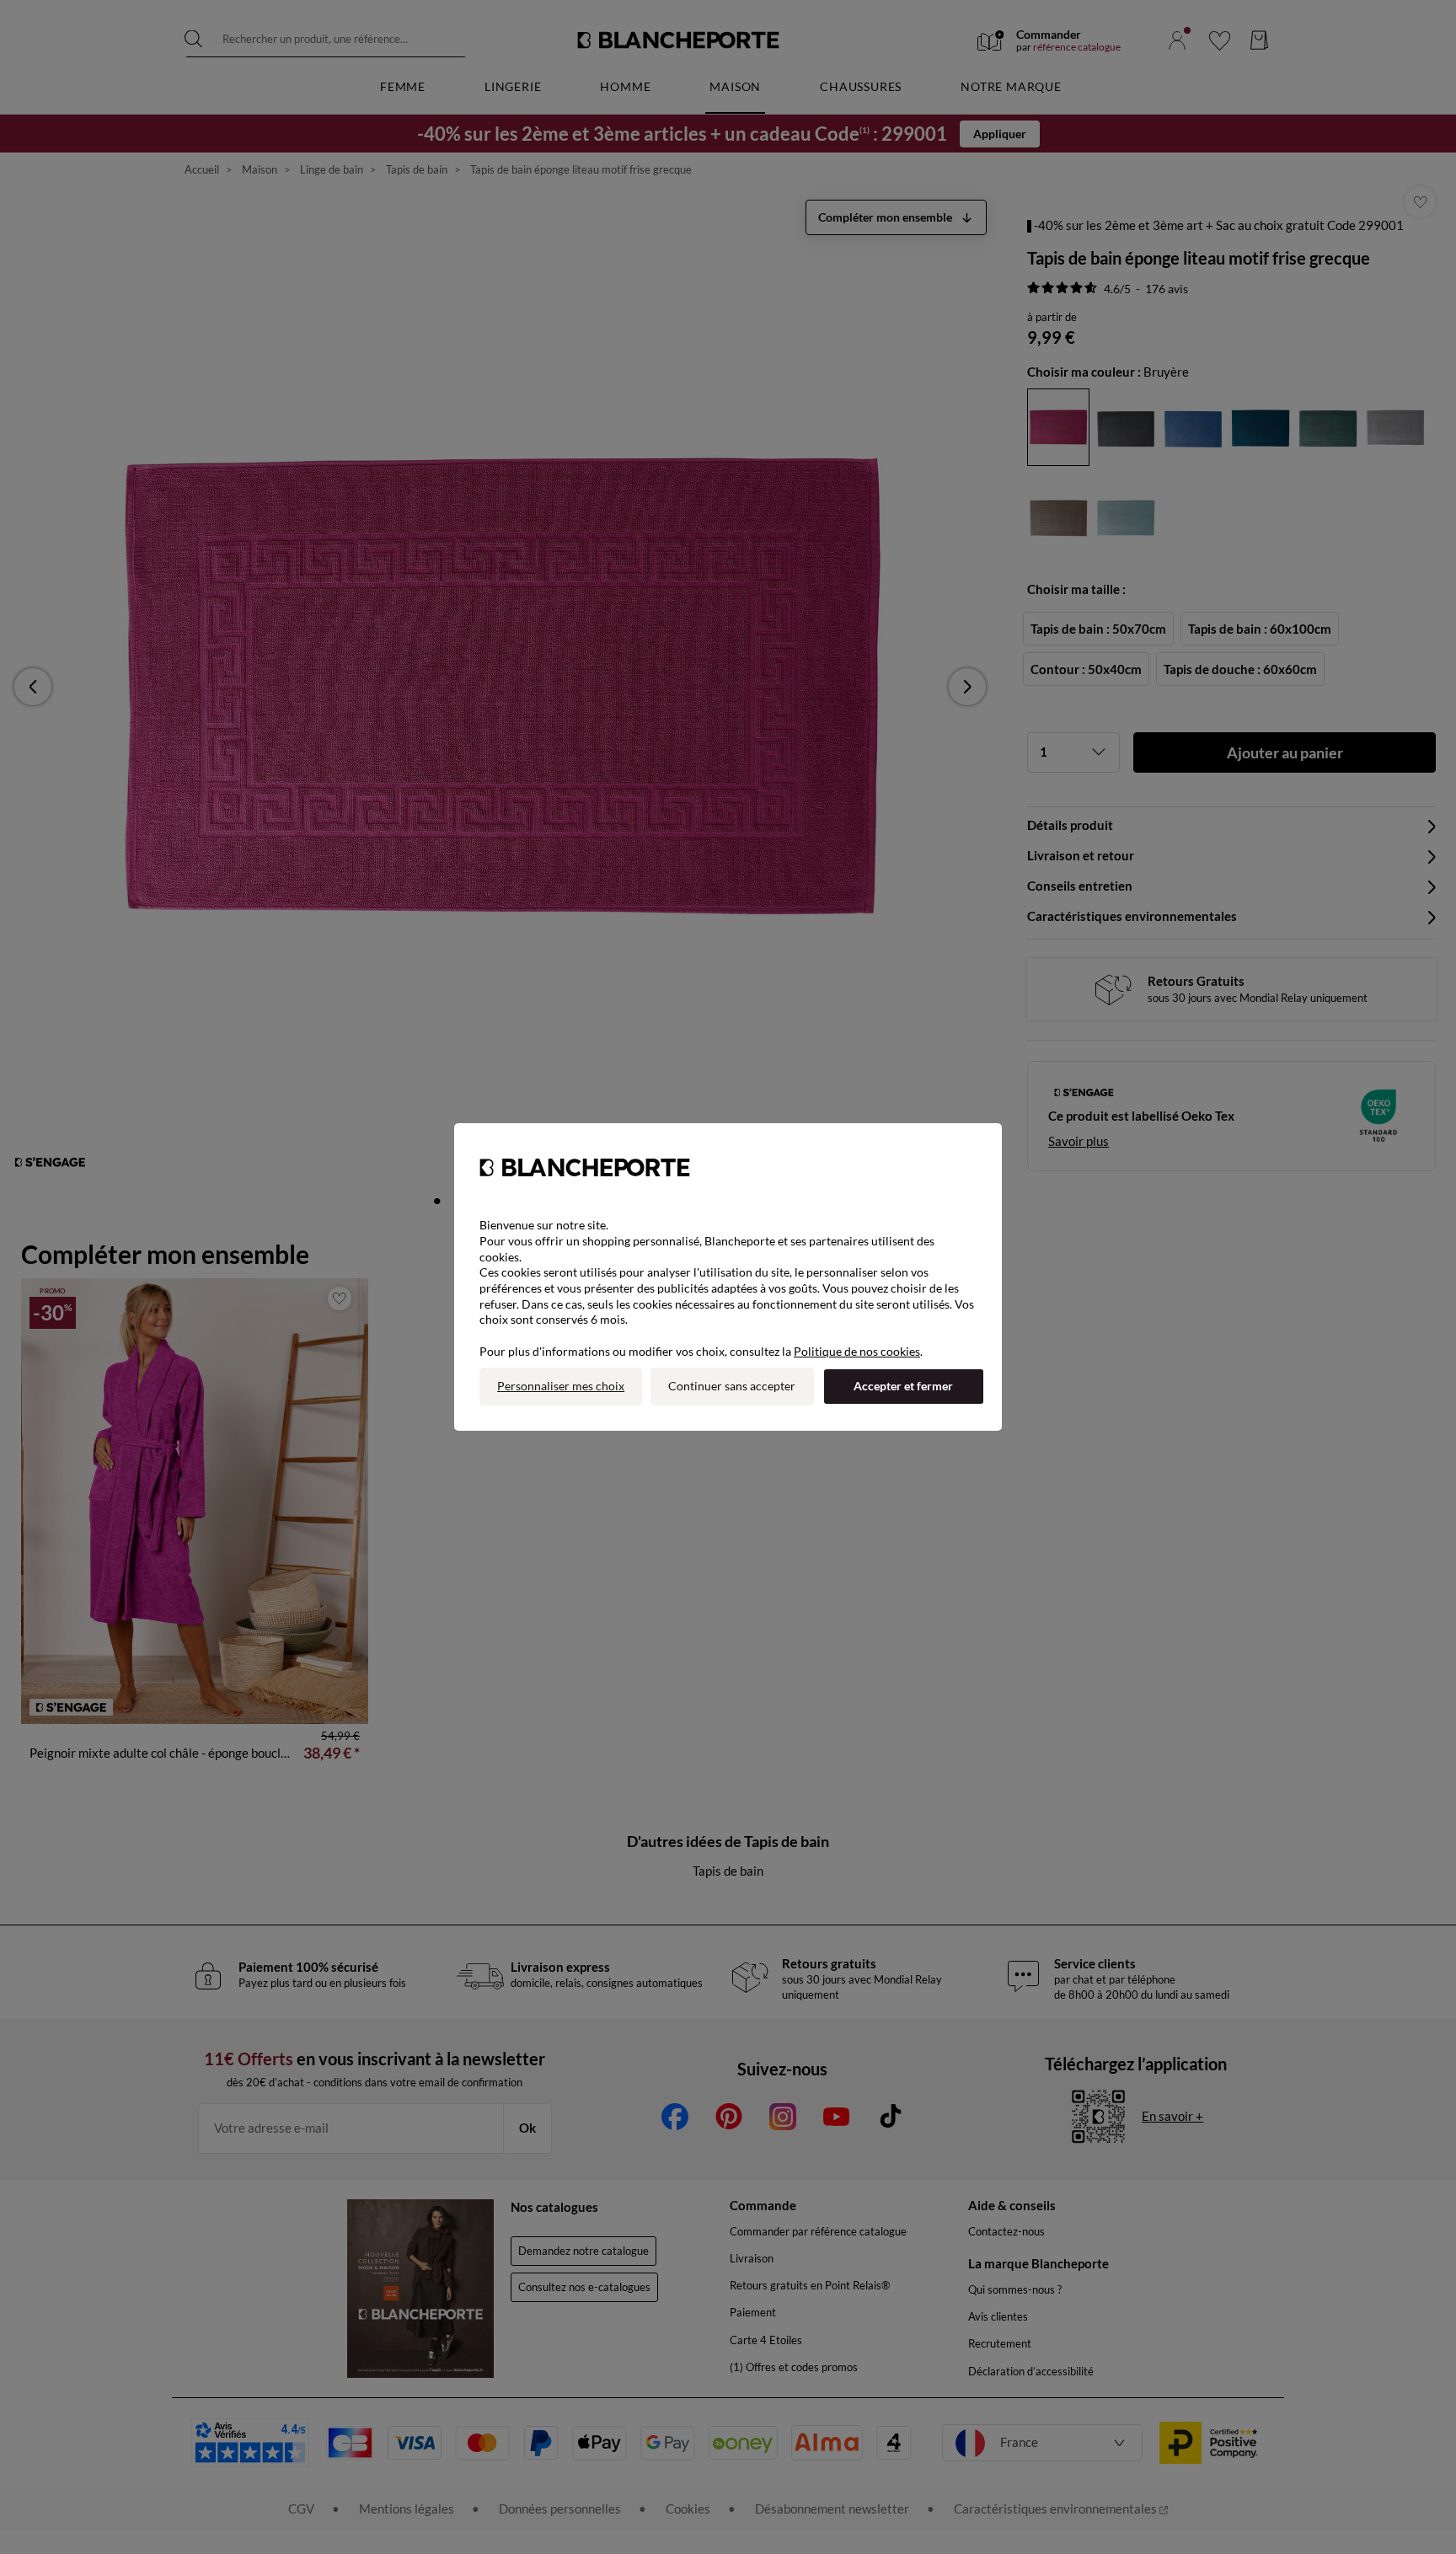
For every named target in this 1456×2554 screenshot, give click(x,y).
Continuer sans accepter (732, 1386)
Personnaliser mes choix (561, 1386)
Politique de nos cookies (857, 1351)
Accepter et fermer (903, 1386)
